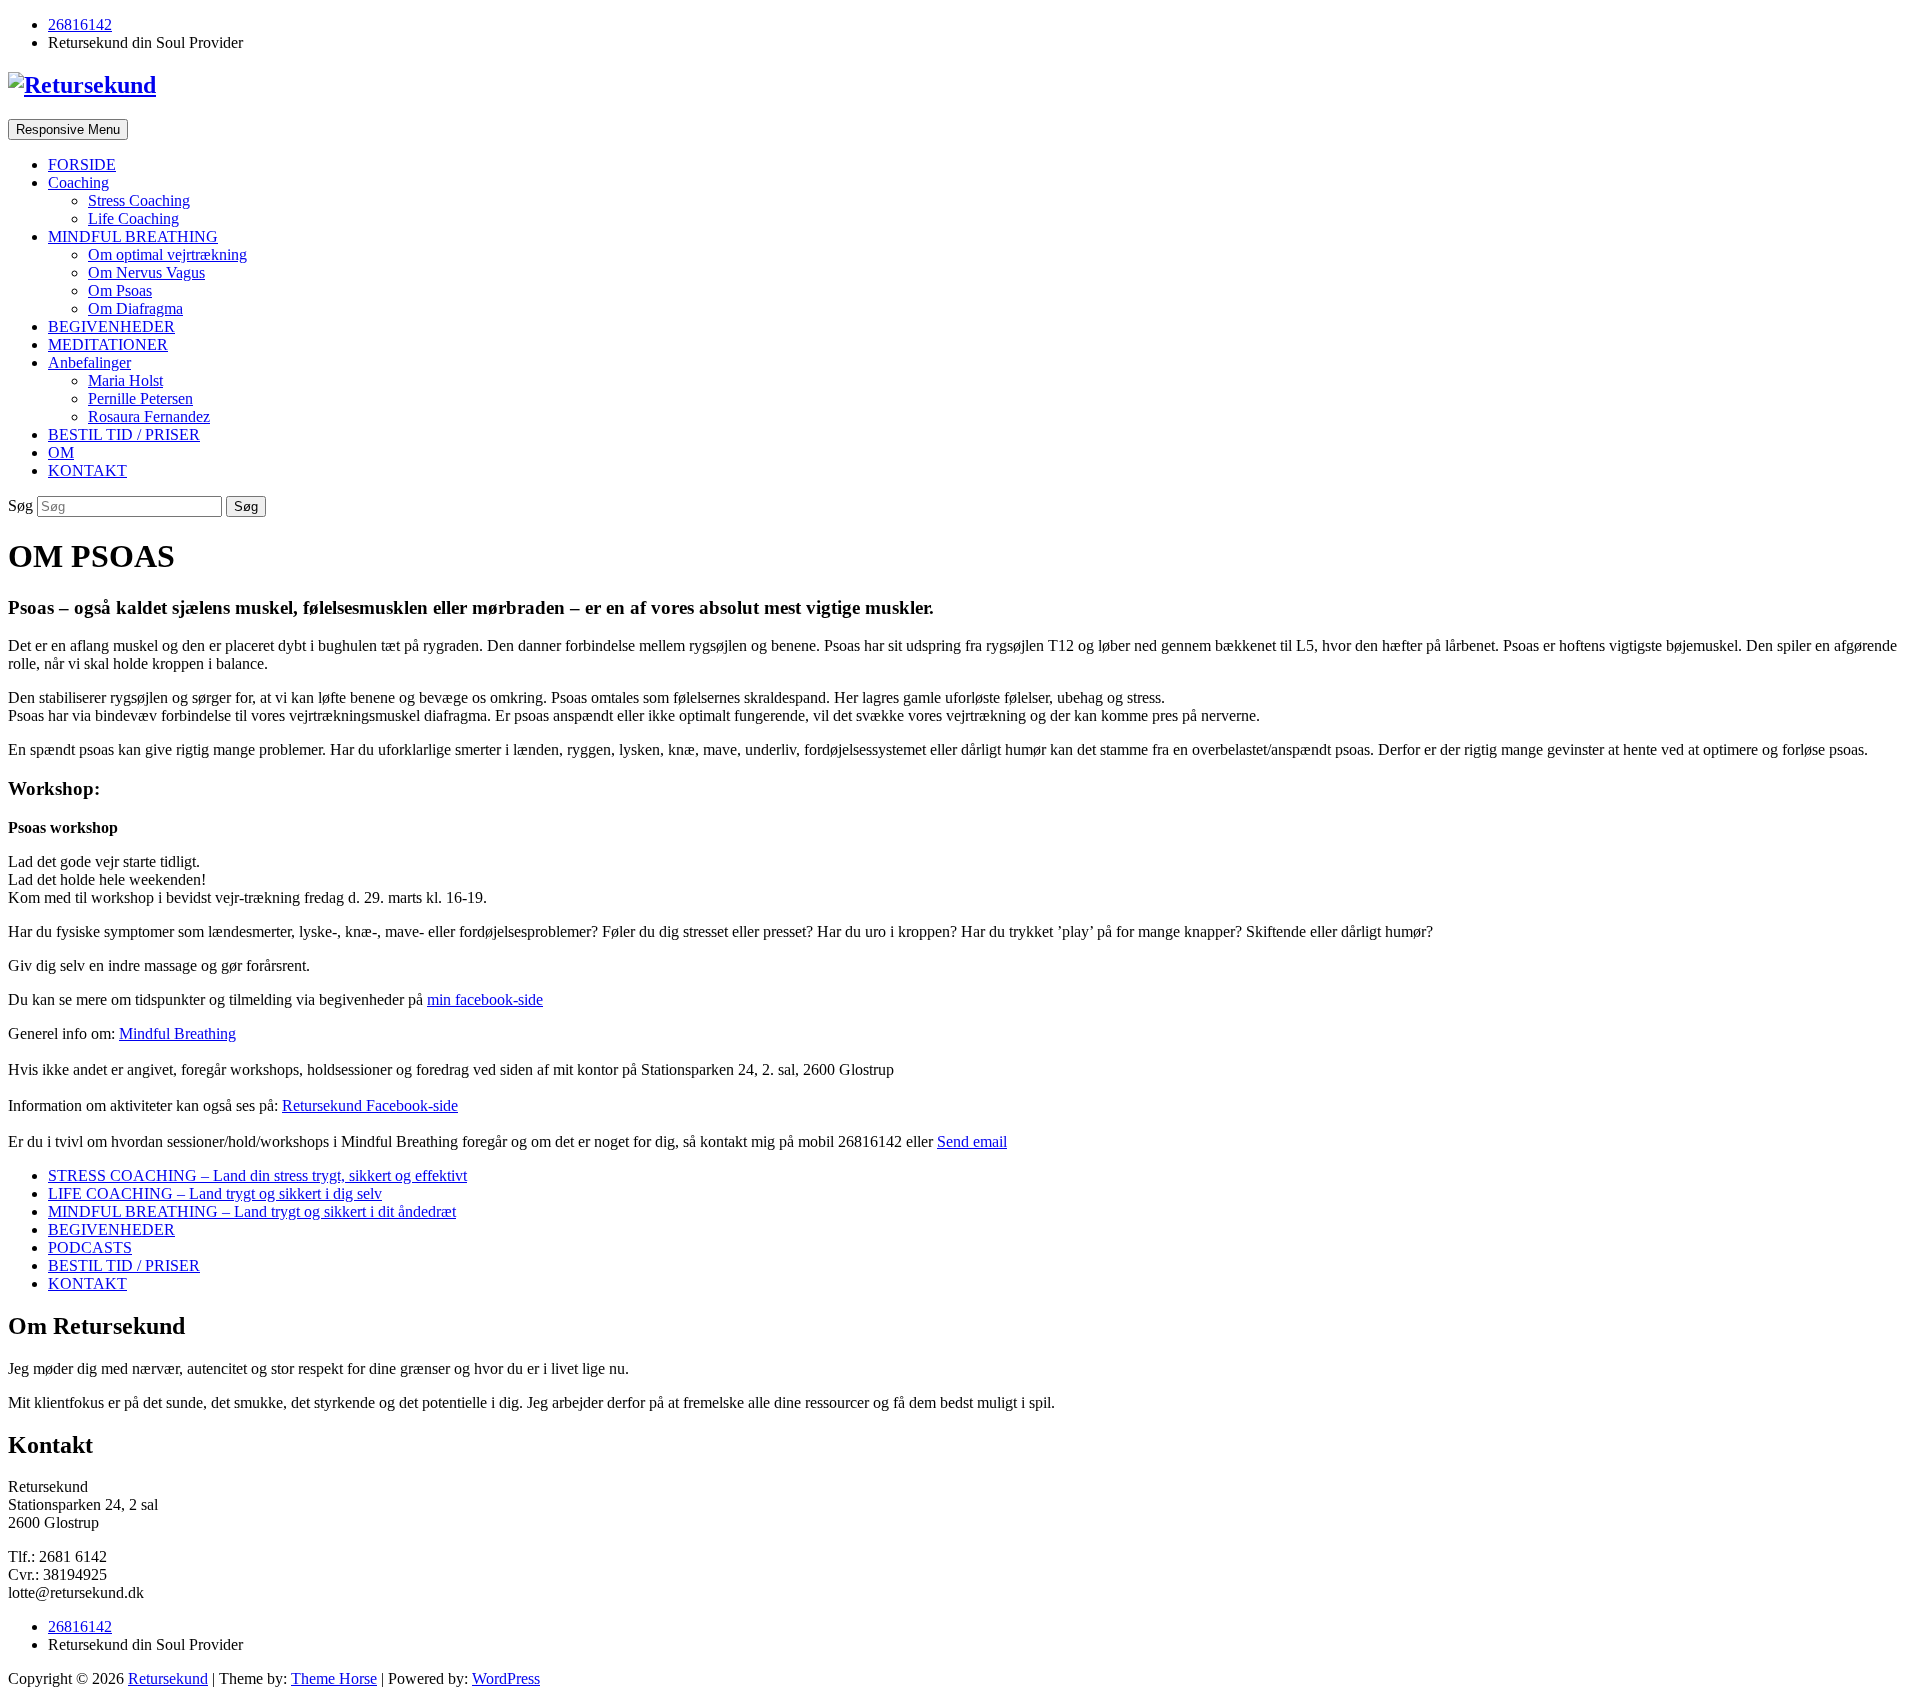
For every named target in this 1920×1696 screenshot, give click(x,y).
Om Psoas (120, 290)
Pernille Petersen (140, 398)
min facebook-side (485, 999)
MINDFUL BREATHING (133, 236)
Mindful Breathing (177, 1033)
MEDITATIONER (108, 344)
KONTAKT (87, 470)
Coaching (78, 182)
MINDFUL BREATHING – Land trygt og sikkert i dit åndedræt (252, 1211)
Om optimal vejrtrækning (167, 254)
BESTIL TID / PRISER (124, 434)
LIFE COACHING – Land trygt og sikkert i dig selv (215, 1193)
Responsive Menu (68, 129)
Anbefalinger (89, 362)
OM (61, 452)
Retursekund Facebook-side (370, 1105)
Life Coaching (133, 218)
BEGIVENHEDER (111, 326)
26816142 (80, 24)
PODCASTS (90, 1247)
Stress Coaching (139, 200)
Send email (972, 1141)
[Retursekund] (82, 85)
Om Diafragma (135, 308)
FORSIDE (82, 164)
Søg (22, 505)
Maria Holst (125, 380)
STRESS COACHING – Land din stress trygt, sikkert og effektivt (257, 1175)
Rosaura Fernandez (149, 416)
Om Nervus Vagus (146, 272)
